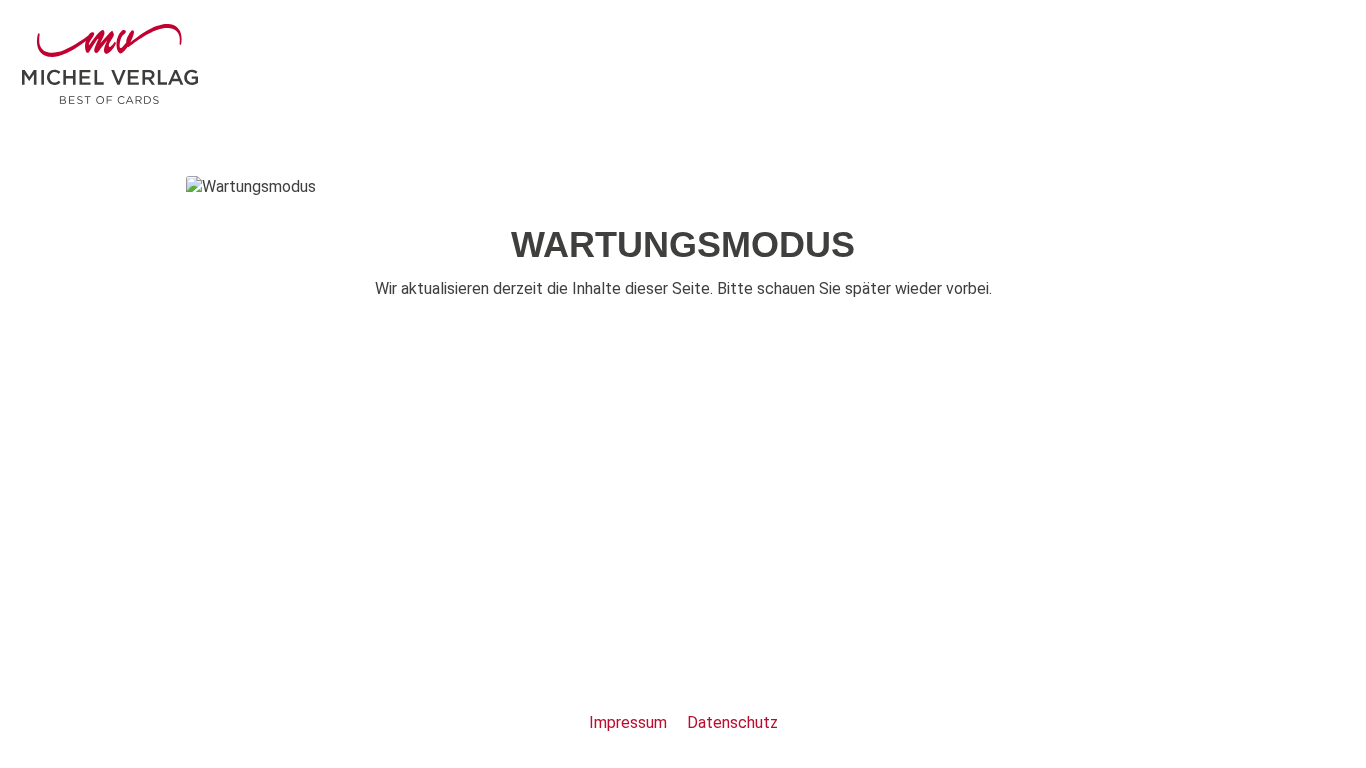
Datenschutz (732, 722)
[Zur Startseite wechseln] (109, 64)
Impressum (630, 722)
